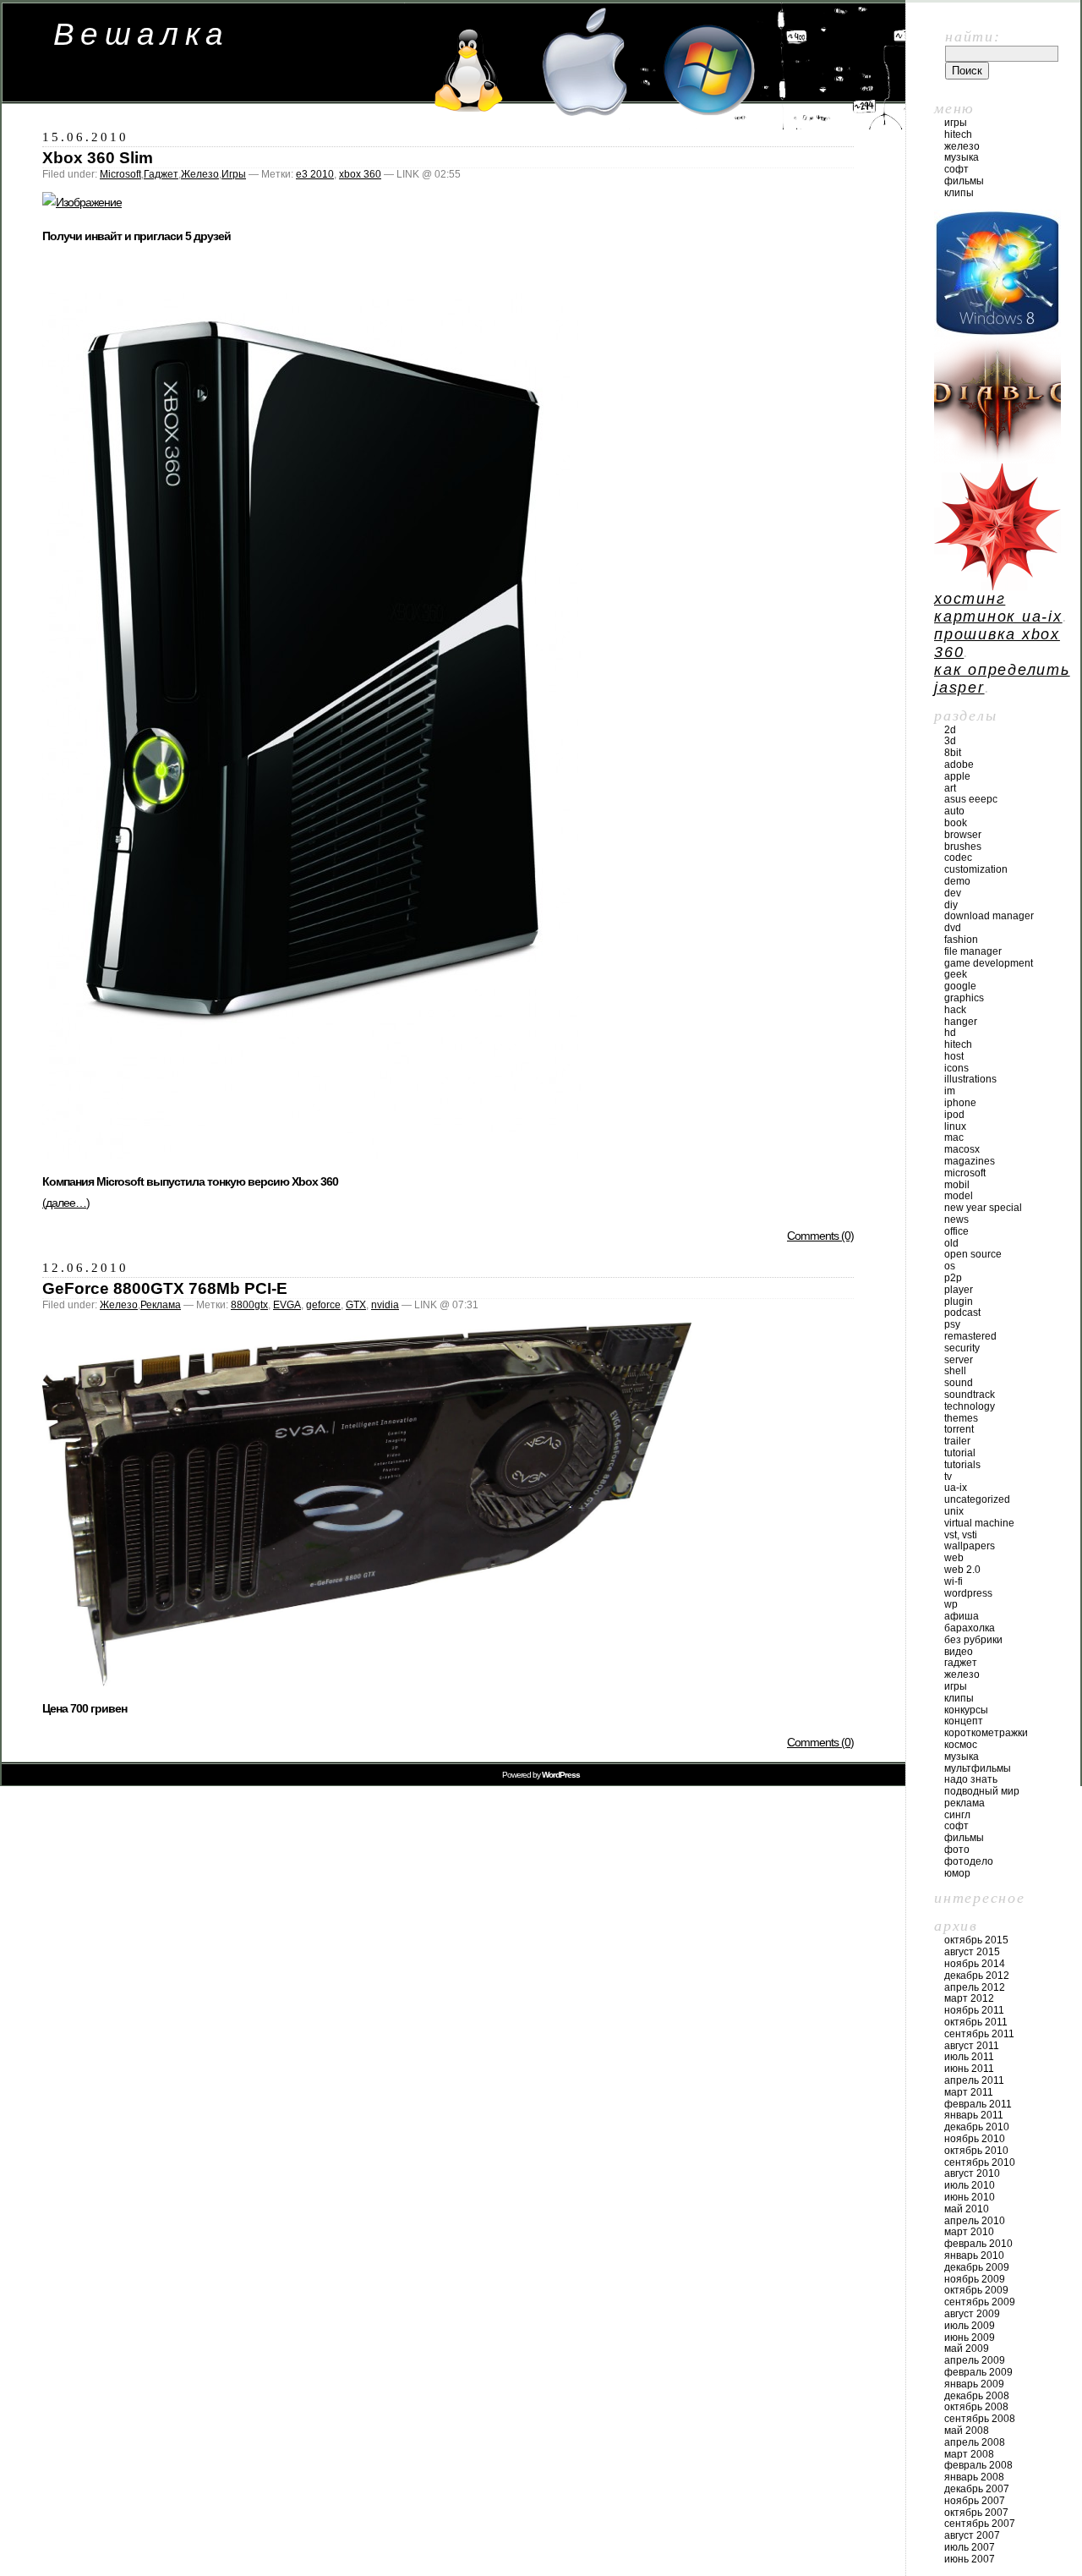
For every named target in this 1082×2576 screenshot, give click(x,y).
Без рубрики (973, 1640)
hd (950, 1033)
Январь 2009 (974, 2384)
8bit (953, 753)
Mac (954, 1137)
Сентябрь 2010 (980, 2162)
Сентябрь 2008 (980, 2419)
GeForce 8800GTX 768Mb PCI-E (165, 1288)
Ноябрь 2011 (974, 2010)
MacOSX (962, 1149)
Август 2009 (972, 2314)
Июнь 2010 (970, 2197)
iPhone (960, 1103)
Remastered (970, 1336)
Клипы (959, 193)
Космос (961, 1745)
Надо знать (971, 1779)
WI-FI (954, 1581)
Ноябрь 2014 (975, 1964)
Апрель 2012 (975, 1987)
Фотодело (969, 1861)
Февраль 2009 (978, 2372)
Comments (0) (820, 1236)
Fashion (961, 940)
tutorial (960, 1453)
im (950, 1091)
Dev (953, 893)
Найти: (973, 36)
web (954, 1558)
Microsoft (120, 174)
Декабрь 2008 (977, 2396)
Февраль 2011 (978, 2104)
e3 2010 (315, 174)
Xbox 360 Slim (98, 158)
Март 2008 (969, 2454)
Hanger (961, 1022)
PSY (952, 1324)
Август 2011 (972, 2046)
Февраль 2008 (978, 2465)
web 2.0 (962, 1570)
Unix (954, 1511)
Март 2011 (969, 2092)
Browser (963, 835)
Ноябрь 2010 (975, 2139)
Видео (959, 1652)
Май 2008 (967, 2431)
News (956, 1219)
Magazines (970, 1161)
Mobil (957, 1185)
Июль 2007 (970, 2547)
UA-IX (956, 1488)
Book (956, 823)
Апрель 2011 (974, 2080)
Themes (961, 1418)
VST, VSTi (961, 1535)
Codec (958, 858)
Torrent (959, 1429)
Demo (957, 881)
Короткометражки (986, 1733)
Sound (959, 1383)
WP (951, 1604)
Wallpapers (970, 1546)
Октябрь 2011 (976, 2022)
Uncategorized (977, 1499)
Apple (957, 776)
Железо (200, 174)
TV (948, 1477)
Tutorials (962, 1465)
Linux (955, 1126)
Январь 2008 (974, 2477)
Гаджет (161, 174)
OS (950, 1266)
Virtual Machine (979, 1523)
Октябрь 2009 (976, 2290)
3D (950, 741)
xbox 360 (360, 174)
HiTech (958, 134)
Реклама (161, 1305)
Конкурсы (966, 1710)
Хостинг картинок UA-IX (998, 608)
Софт (956, 169)
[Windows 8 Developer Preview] (997, 332)
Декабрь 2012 (977, 1976)
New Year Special (983, 1208)
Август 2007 (972, 2535)
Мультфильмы (978, 1768)
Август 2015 (972, 1952)
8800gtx (249, 1305)
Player (959, 1290)
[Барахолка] (82, 202)
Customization (976, 869)
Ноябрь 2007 (975, 2501)
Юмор (957, 1873)
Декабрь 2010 (977, 2127)
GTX (356, 1305)
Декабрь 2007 (977, 2489)
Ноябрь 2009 (975, 2279)
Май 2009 (967, 2349)
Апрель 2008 (975, 2442)
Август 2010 (972, 2173)
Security (962, 1348)
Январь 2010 (974, 2255)
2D (950, 730)
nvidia (385, 1305)
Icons (956, 1068)
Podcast (962, 1313)
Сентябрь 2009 (980, 2302)
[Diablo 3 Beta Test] (997, 458)
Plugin (959, 1302)
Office (956, 1231)
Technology (970, 1406)
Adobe (959, 765)
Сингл (957, 1815)
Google (960, 986)
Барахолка (970, 1628)
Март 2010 (969, 2232)
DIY (951, 905)
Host (954, 1056)
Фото (957, 1850)
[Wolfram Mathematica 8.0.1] (997, 585)
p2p (953, 1278)
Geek (956, 974)
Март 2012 (969, 1998)
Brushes (963, 847)
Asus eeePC (971, 799)
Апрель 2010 (975, 2221)
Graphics (964, 998)
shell (955, 1371)
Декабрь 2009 (977, 2267)
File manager (973, 951)
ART (950, 788)
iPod (954, 1115)
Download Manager (989, 916)
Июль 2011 (969, 2057)
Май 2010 (967, 2209)
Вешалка (142, 34)
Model (959, 1196)
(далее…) (66, 1203)
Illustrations (970, 1079)
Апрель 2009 (975, 2360)
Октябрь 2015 (976, 1940)
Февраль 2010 (978, 2244)
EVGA (287, 1305)
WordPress (968, 1593)
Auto (954, 811)
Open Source (973, 1254)
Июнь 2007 (970, 2559)
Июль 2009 (970, 2326)
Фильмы (964, 181)
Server (959, 1360)
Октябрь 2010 (976, 2151)
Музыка (962, 157)
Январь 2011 (974, 2115)
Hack (955, 1010)
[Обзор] (312, 1154)
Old (951, 1243)
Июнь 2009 (970, 2338)
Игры (234, 174)
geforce (323, 1305)
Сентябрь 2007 (980, 2524)
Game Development (989, 963)
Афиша (962, 1616)
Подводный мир (982, 1791)
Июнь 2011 (969, 2069)
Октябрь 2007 (976, 2513)
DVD (953, 928)
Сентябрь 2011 (979, 2034)
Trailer (957, 1441)
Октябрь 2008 (976, 2407)
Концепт (964, 1721)
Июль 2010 (970, 2185)
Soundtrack (970, 1395)
